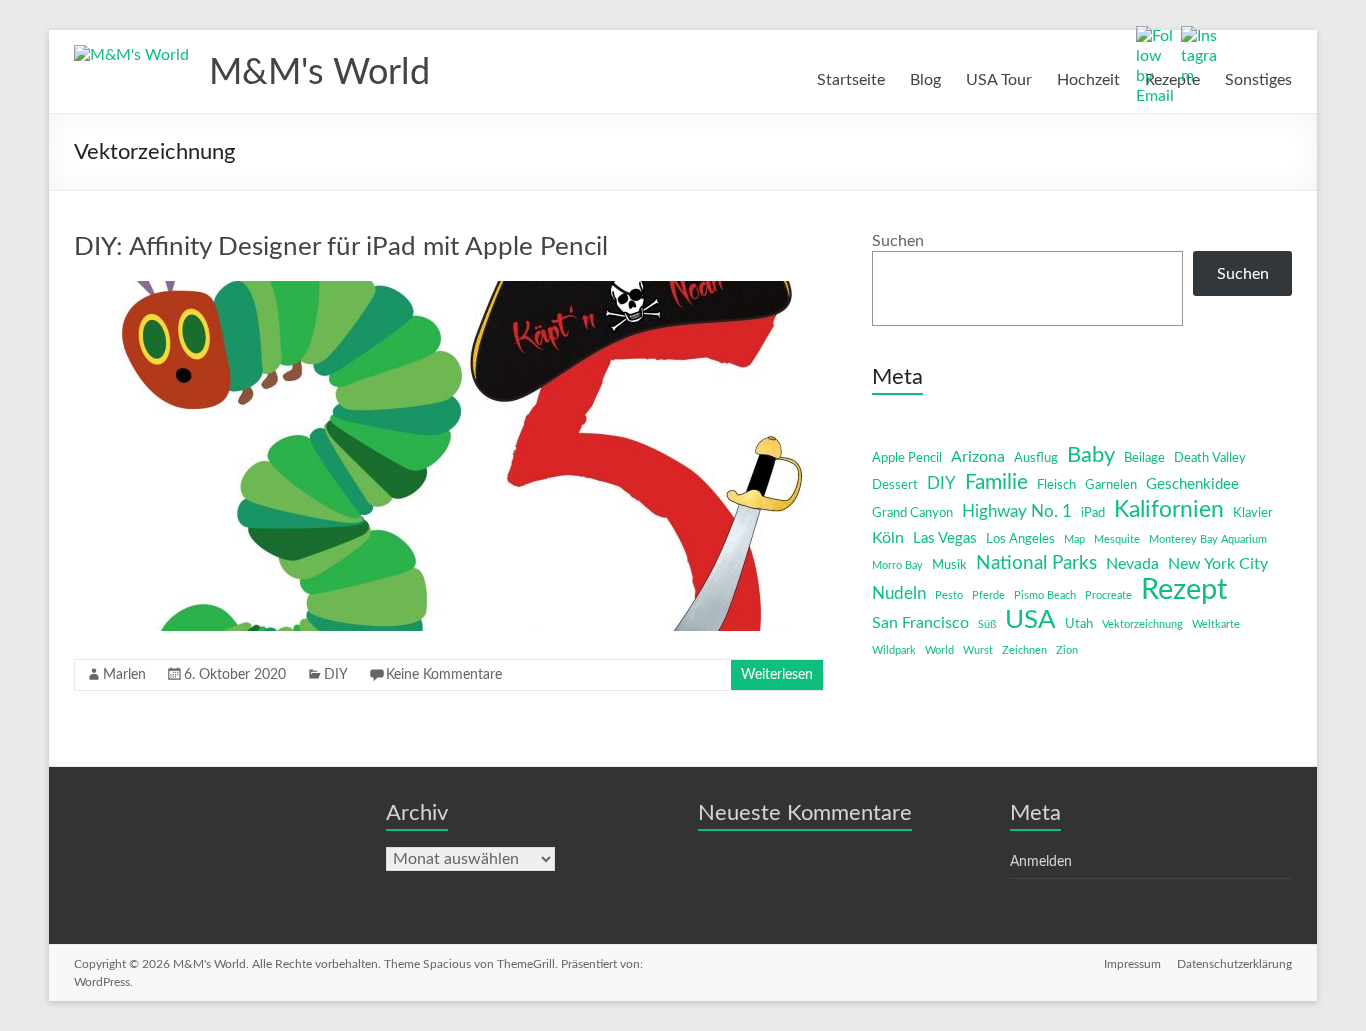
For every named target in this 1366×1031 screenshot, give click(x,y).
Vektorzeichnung (1142, 624)
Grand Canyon (912, 513)
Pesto (949, 595)
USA (1030, 620)
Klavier (1253, 513)
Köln (888, 538)
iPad (1093, 513)
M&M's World (319, 73)
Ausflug (1036, 458)
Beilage (1144, 458)
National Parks (1036, 563)
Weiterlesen (777, 675)
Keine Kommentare (444, 675)
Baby (1091, 455)
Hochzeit (1088, 80)
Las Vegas (945, 538)
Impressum (1132, 964)
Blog (925, 80)
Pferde (988, 595)
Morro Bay (897, 565)
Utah (1079, 624)
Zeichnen (1024, 650)
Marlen (124, 675)
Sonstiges (1258, 80)
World (939, 650)
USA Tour (999, 80)
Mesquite (1117, 539)
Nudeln (899, 593)
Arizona (978, 457)
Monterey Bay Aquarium (1208, 539)
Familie (996, 482)
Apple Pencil (907, 458)
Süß (987, 624)
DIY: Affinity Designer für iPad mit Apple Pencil (341, 247)
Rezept (1184, 590)
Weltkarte (1216, 624)
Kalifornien (1169, 510)
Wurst (978, 650)
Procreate (1108, 595)
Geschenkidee (1192, 484)
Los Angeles (1020, 539)
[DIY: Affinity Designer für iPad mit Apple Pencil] (449, 291)
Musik (949, 565)
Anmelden (1041, 862)
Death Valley (1210, 458)
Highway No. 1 (1017, 511)
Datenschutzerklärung (1234, 964)
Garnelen (1111, 485)
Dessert (895, 485)
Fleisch (1056, 485)
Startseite (851, 80)
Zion (1067, 650)
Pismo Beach (1045, 595)
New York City (1218, 564)
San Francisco (920, 623)
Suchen (898, 241)
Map (1074, 539)
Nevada (1132, 564)
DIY (336, 675)
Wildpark (894, 650)
